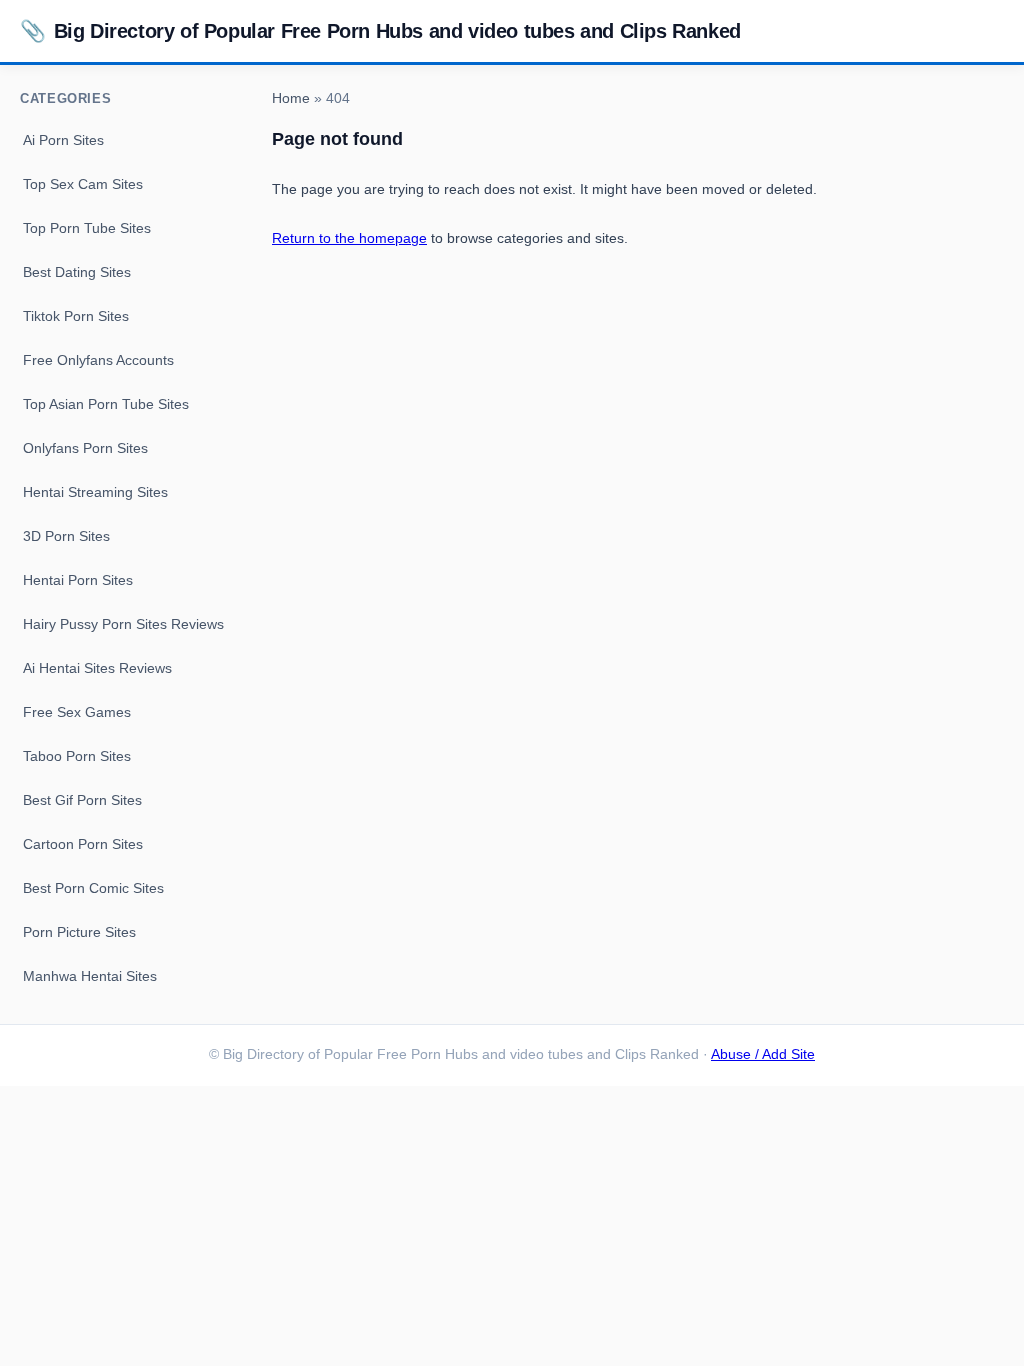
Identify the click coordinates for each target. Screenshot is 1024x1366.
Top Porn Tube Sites (87, 228)
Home (291, 98)
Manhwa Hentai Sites (90, 976)
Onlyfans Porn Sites (85, 448)
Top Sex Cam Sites (83, 184)
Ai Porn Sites (63, 140)
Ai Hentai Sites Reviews (97, 668)
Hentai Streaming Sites (95, 492)
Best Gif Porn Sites (82, 800)
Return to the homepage (349, 238)
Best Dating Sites (77, 272)
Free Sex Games (77, 712)
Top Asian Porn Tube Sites (106, 404)
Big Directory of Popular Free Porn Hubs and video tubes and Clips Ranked (380, 30)
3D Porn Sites (66, 536)
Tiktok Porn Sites (76, 316)
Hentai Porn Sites (78, 580)
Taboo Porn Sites (77, 756)
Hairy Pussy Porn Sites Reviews (123, 624)
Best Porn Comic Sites (93, 888)
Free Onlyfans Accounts (98, 360)
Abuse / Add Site (763, 1054)
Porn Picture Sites (79, 932)
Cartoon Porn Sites (83, 844)
